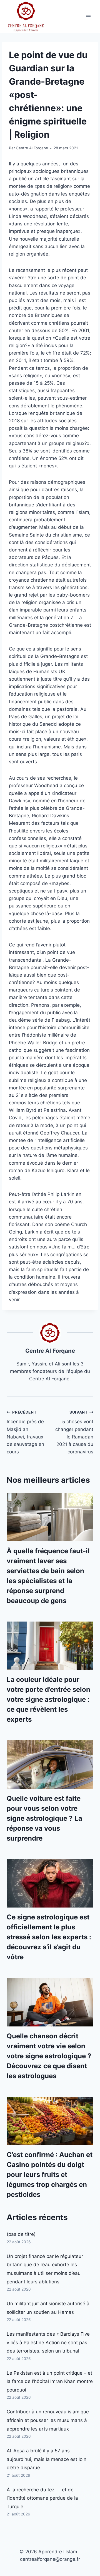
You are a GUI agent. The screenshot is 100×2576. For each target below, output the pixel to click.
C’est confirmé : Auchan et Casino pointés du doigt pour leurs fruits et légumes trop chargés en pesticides (50, 2175)
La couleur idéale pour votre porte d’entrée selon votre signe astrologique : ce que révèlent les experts (48, 1699)
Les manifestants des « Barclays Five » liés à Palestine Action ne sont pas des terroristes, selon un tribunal (48, 2342)
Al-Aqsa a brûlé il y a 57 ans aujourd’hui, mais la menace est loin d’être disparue (47, 2459)
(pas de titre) (21, 2234)
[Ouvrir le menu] (88, 16)
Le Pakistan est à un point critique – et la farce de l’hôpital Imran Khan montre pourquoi (50, 2381)
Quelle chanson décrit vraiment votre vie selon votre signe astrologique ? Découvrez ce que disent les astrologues (49, 2056)
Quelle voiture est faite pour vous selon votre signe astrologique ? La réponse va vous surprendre (44, 1818)
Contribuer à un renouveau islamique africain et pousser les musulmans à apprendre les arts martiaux (48, 2420)
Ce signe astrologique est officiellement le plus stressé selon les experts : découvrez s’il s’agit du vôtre (49, 1937)
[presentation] (50, 1517)
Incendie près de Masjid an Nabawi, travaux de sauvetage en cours (25, 1432)
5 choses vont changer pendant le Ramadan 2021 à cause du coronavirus (74, 1432)
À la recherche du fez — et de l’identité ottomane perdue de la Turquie (42, 2498)
